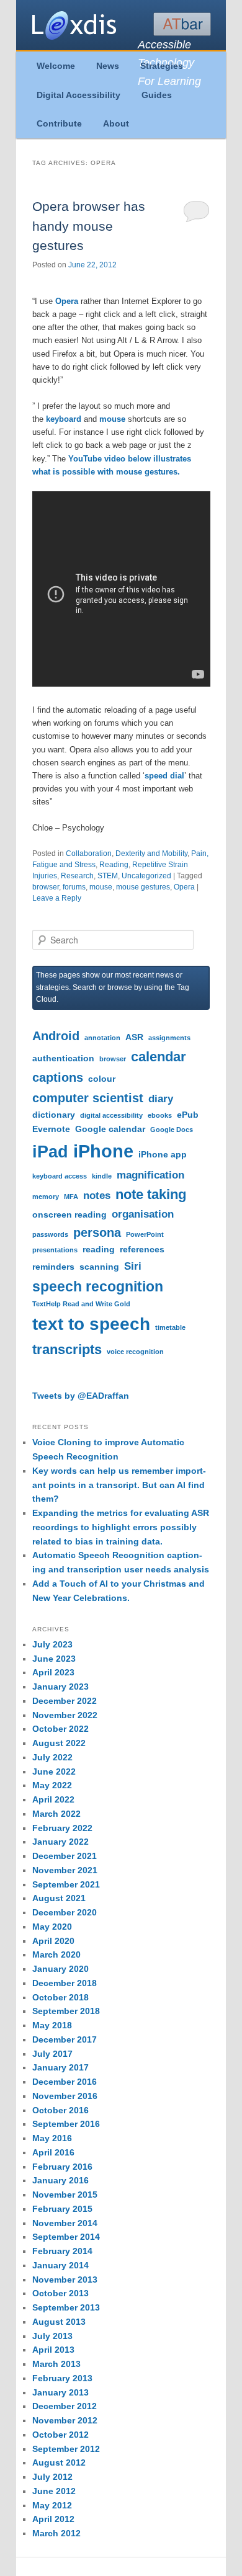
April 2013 (53, 2350)
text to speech (91, 1324)
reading (99, 1249)
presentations (55, 1250)
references (142, 1249)
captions (58, 1077)
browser (46, 887)
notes (97, 1195)
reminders (53, 1267)
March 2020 (56, 1954)
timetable (170, 1327)
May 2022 (52, 1785)
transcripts (67, 1349)
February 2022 (62, 1828)
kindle (102, 1176)
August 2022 (59, 1743)
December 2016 (65, 2082)
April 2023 (53, 1672)
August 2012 (59, 2462)
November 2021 (65, 1870)
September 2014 (66, 2237)
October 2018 (60, 1997)
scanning (99, 1267)
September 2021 (66, 1884)
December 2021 (65, 1856)
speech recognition (98, 1286)
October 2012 (60, 2435)
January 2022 (60, 1842)
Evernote (51, 1129)
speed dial (164, 776)
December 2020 (65, 1912)
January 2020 (60, 1969)
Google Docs (172, 1130)
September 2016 (66, 2124)
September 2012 (66, 2449)
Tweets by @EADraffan (81, 1396)
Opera (67, 301)
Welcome (56, 66)
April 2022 (53, 1799)
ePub (188, 1115)
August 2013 (59, 2322)
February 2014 (62, 2251)
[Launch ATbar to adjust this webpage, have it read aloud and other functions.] (182, 24)
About (116, 123)
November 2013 (65, 2280)
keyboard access (60, 1176)
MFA (71, 1197)
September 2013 (66, 2307)
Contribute (59, 123)
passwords (50, 1234)
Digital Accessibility (78, 95)
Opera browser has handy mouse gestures (89, 226)
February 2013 (62, 2378)
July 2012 (52, 2477)
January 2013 (60, 2392)
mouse (112, 419)
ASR (134, 1037)
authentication (63, 1058)
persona (97, 1232)
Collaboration (89, 853)
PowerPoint (145, 1234)
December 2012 (65, 2406)
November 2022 (65, 1715)
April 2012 (53, 2519)
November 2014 (65, 2223)
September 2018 (66, 2011)
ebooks (160, 1115)
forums (74, 887)
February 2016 (62, 2167)
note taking (151, 1194)
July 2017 (52, 2054)
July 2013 (52, 2336)
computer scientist (88, 1098)
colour (102, 1079)
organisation (143, 1214)
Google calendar (110, 1129)
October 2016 (60, 2110)
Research (77, 876)
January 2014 (60, 2265)
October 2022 (60, 1729)
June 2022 (54, 1772)
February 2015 (62, 2209)
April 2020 (53, 1941)
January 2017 (60, 2067)
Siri (133, 1266)
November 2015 (65, 2195)
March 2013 (56, 2364)
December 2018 (65, 1983)
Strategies (162, 66)
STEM (108, 876)
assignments (169, 1038)
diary (161, 1099)
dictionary (54, 1115)
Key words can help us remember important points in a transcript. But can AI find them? (119, 1485)
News (108, 66)
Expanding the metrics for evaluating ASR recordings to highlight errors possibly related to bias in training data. (121, 1527)
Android (56, 1036)
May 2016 (52, 2138)
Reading (114, 865)
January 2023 (60, 1687)
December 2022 (65, 1701)
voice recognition (135, 1352)
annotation (102, 1038)
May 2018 (52, 2025)
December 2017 (65, 2039)
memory (46, 1197)
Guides (157, 95)
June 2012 (54, 2491)
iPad (50, 1152)
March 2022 (56, 1814)
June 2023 (54, 1659)
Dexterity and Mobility (151, 853)
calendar (159, 1057)
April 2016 (53, 2152)
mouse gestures (143, 887)
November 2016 (65, 2096)
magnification (150, 1175)
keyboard (64, 419)
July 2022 (52, 1757)
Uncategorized (146, 876)
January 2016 (60, 2180)
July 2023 (52, 1644)
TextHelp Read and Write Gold (81, 1304)
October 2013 (60, 2293)
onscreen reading (69, 1214)
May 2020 (52, 1927)
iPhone (103, 1151)
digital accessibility (111, 1115)
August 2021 (59, 1898)
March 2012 (56, 2533)
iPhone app (163, 1154)
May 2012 (52, 2505)
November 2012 (65, 2420)
